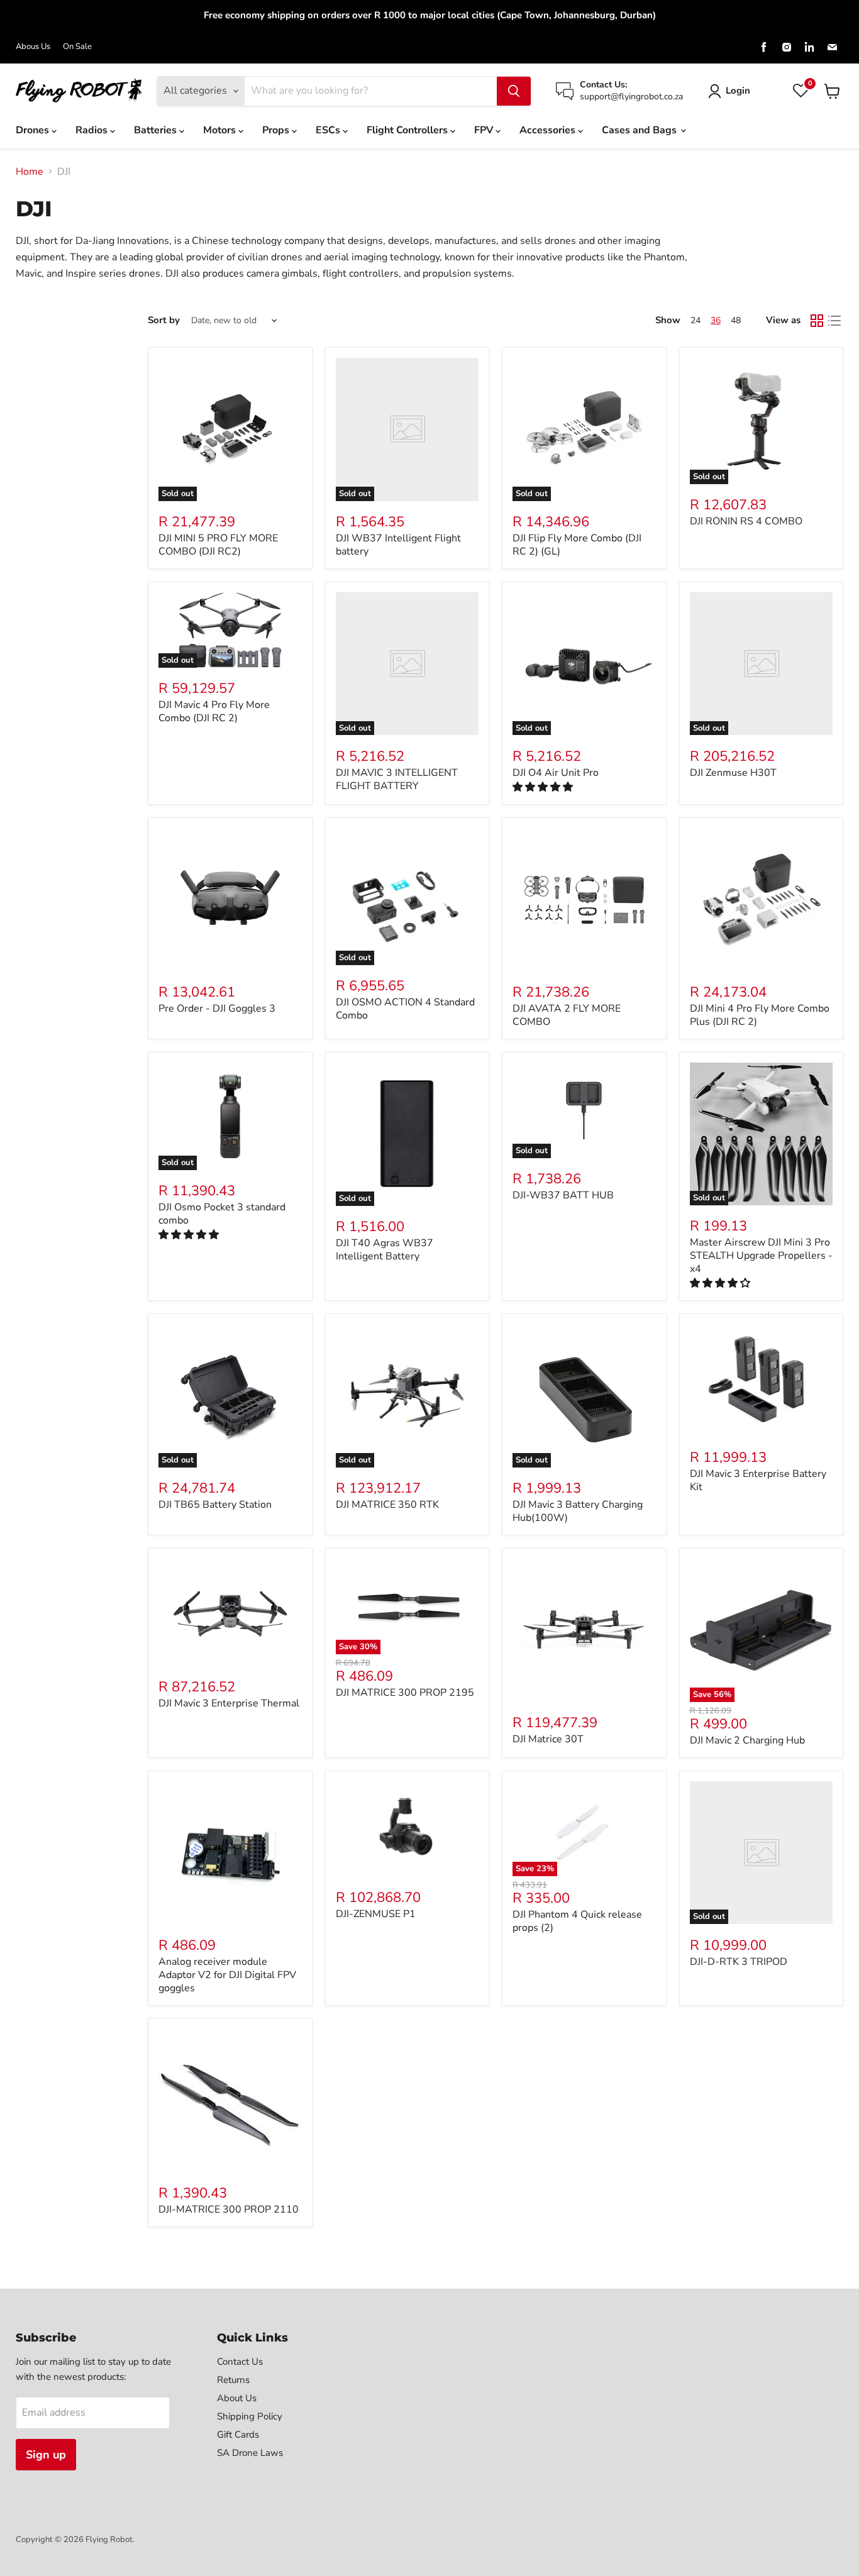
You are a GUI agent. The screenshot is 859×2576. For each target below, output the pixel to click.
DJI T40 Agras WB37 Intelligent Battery (385, 1250)
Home (30, 172)
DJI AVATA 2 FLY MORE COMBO (567, 1015)
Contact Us (240, 2362)
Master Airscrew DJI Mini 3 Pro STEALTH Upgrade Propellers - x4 (761, 1256)
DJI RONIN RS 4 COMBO (746, 521)
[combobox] (371, 91)
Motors (221, 130)
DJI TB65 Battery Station (215, 1505)
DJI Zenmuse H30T (733, 773)
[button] (544, 787)
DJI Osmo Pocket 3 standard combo (222, 1214)
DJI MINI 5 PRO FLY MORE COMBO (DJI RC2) (218, 545)
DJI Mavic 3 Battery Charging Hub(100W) (578, 1511)
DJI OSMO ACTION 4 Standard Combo (405, 1009)
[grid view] (817, 321)
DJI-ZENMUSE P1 (376, 1914)
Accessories (549, 130)
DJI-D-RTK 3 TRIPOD (739, 1962)
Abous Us (33, 47)
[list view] (834, 321)
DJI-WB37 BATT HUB (563, 1195)
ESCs (329, 130)
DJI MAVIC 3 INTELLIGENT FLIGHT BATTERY (397, 779)
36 (716, 320)
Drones (34, 130)
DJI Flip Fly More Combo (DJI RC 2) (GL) (577, 545)
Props (277, 130)
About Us (237, 2398)
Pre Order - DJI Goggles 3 (217, 1009)
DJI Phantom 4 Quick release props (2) (577, 1921)
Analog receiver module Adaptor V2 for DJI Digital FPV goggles (227, 1975)
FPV (485, 130)
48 (736, 320)
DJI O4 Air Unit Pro (556, 773)
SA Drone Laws (250, 2453)
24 (696, 320)
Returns (233, 2380)
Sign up (46, 2455)
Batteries (157, 130)
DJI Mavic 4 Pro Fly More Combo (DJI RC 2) (214, 711)
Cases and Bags (640, 130)
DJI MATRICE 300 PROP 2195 (405, 1693)
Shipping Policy (250, 2416)
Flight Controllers (408, 130)
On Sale (77, 47)
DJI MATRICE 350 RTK (387, 1505)
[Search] (514, 91)
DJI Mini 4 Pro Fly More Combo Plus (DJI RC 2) (760, 1015)
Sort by (164, 320)
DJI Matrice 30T (548, 1739)
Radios (93, 130)
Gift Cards (238, 2435)
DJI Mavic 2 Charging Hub (747, 1740)
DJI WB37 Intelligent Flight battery (398, 545)
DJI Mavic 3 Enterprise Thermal (229, 1703)
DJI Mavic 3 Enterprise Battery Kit (758, 1480)
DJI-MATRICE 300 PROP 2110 (229, 2209)
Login (738, 91)
